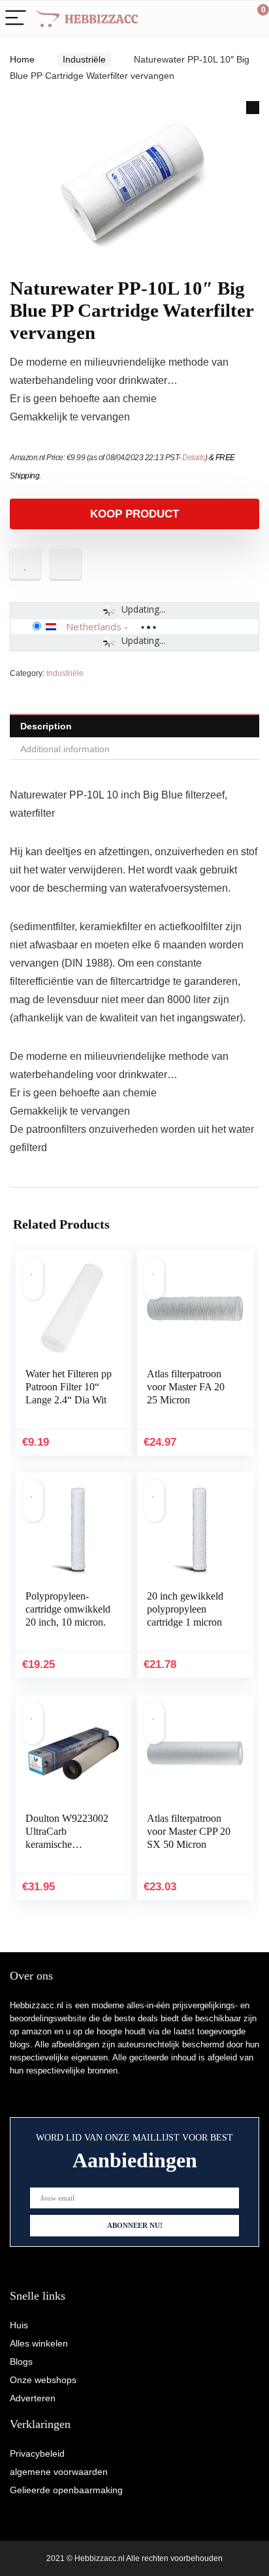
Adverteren (33, 2398)
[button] (253, 108)
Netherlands (94, 626)
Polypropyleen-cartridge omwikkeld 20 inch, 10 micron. (68, 1609)
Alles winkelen (39, 2343)
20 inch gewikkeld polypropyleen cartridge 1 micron (185, 1609)
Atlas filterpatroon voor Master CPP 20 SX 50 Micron (189, 1831)
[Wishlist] (228, 18)
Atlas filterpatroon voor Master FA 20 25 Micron (186, 1387)
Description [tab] (46, 726)
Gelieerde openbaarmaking (66, 2490)
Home (22, 59)
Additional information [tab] (65, 749)
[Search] (200, 19)
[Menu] (16, 19)
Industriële (84, 59)
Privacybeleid (37, 2453)
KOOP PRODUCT (134, 514)
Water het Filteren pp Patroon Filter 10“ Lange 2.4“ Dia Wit (69, 1387)
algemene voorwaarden (59, 2472)
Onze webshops (43, 2380)
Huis (19, 2325)
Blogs (21, 2362)
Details (194, 458)
